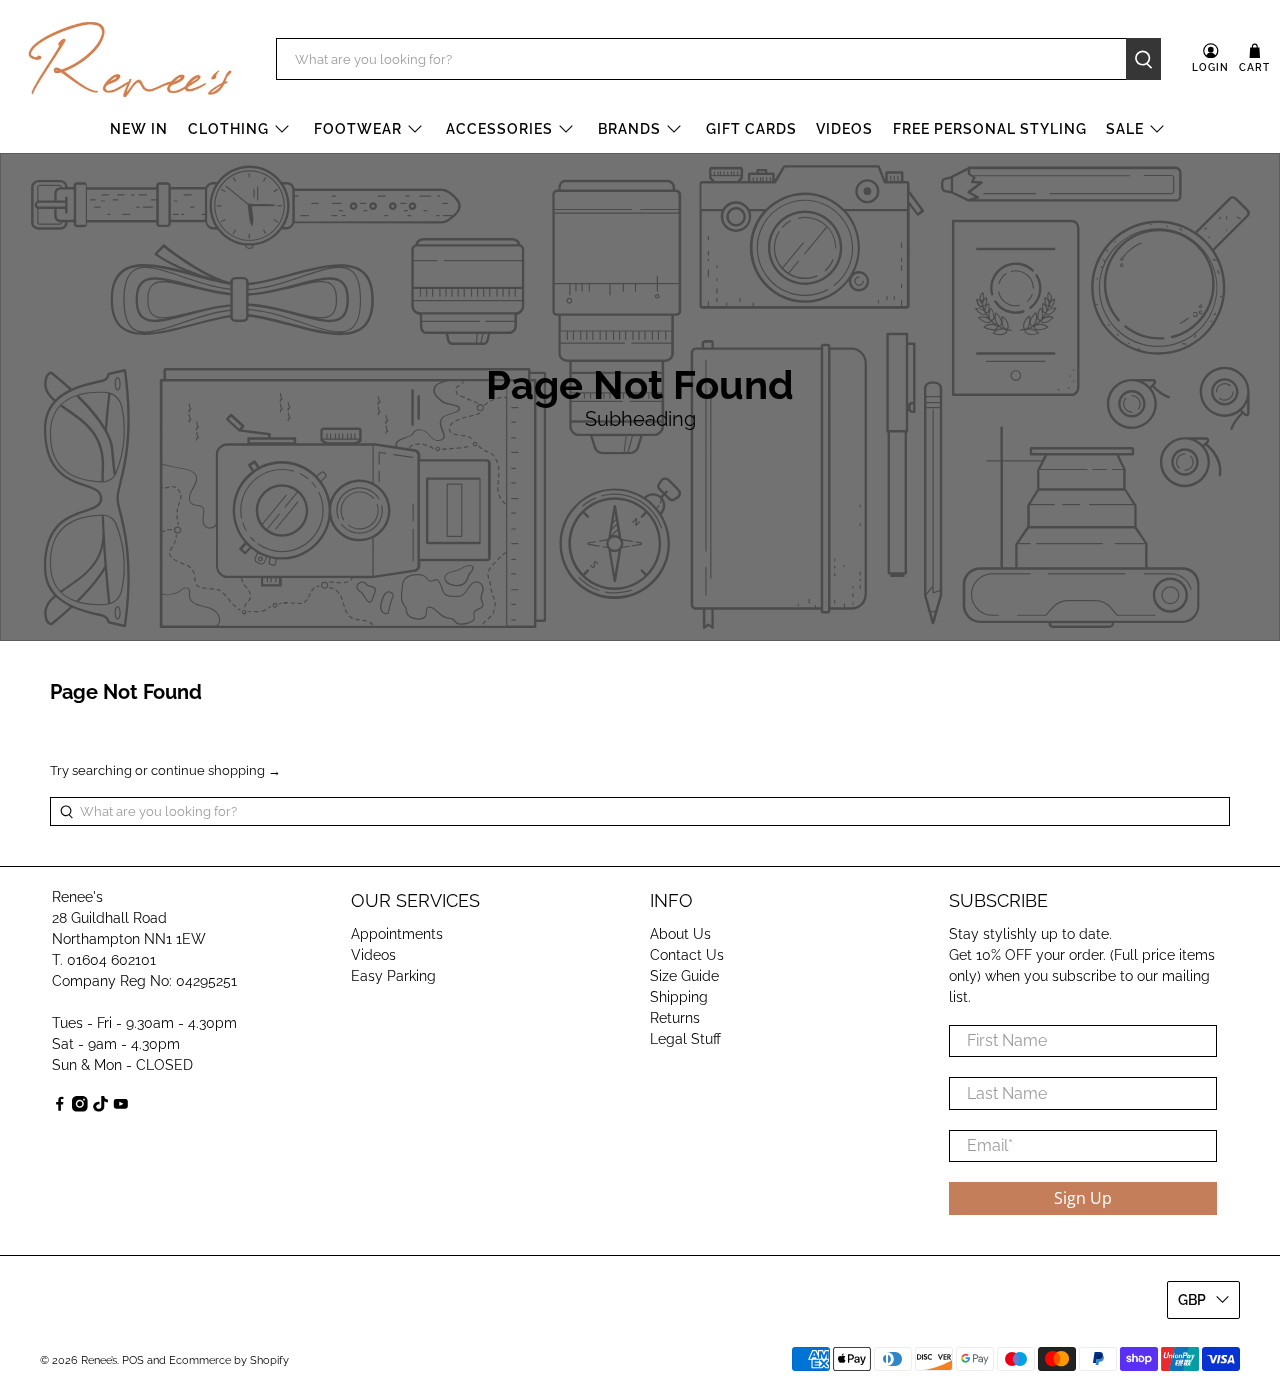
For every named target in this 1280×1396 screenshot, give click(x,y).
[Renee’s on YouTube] (121, 1107)
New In (139, 129)
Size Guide (684, 976)
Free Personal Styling (990, 129)
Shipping (679, 997)
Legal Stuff (685, 1039)
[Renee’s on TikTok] (101, 1107)
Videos (844, 129)
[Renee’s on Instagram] (80, 1107)
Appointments (397, 934)
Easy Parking (393, 976)
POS (133, 1360)
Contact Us (687, 955)
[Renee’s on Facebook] (60, 1107)
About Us (680, 934)
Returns (675, 1018)
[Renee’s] (130, 60)
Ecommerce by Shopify (229, 1360)
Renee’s (99, 1360)
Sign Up (1083, 1198)
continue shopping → (216, 770)
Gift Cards (751, 129)
